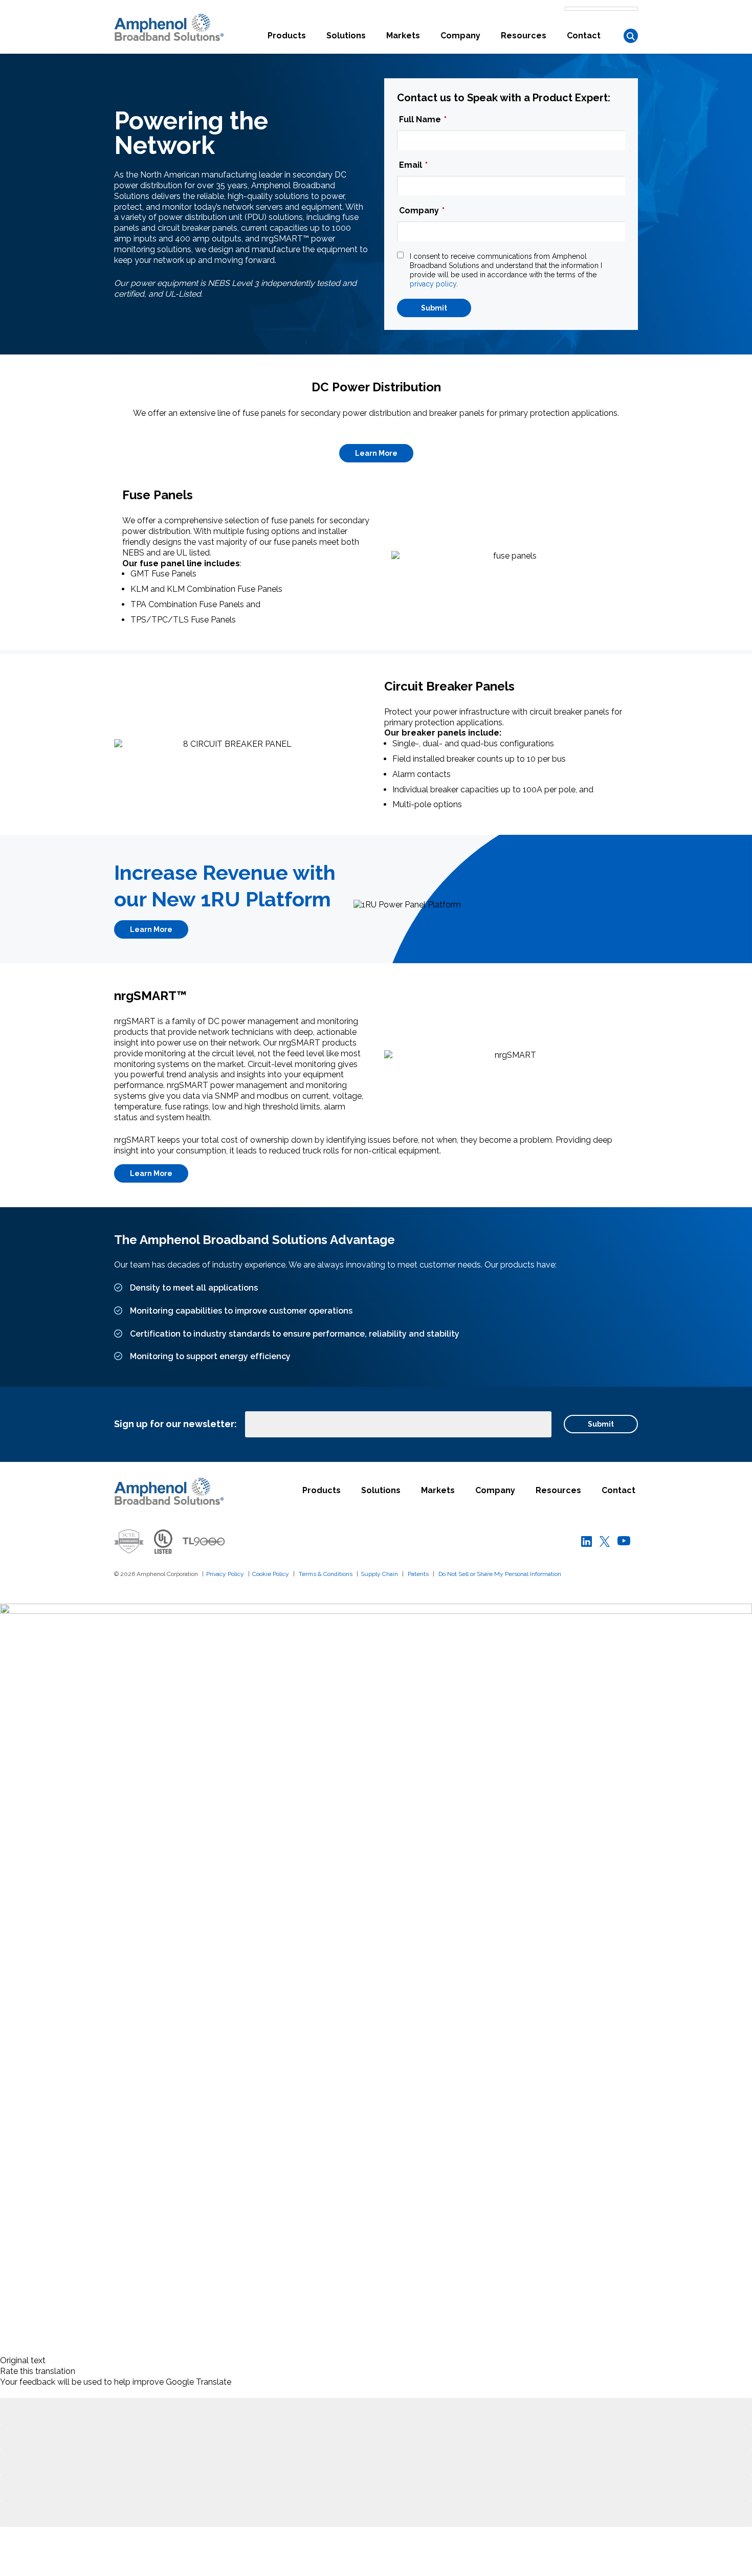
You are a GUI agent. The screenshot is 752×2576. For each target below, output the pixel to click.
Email (413, 165)
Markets (403, 36)
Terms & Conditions (326, 1574)
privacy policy (433, 284)
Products (287, 36)
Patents (418, 1574)
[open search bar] (631, 36)
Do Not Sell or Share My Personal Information (500, 1574)
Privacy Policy (225, 1574)
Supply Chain (379, 1574)
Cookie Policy (271, 1574)
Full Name (423, 119)
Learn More (376, 453)
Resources (524, 36)
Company (460, 36)
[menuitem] (287, 42)
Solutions (346, 36)
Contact (584, 36)
